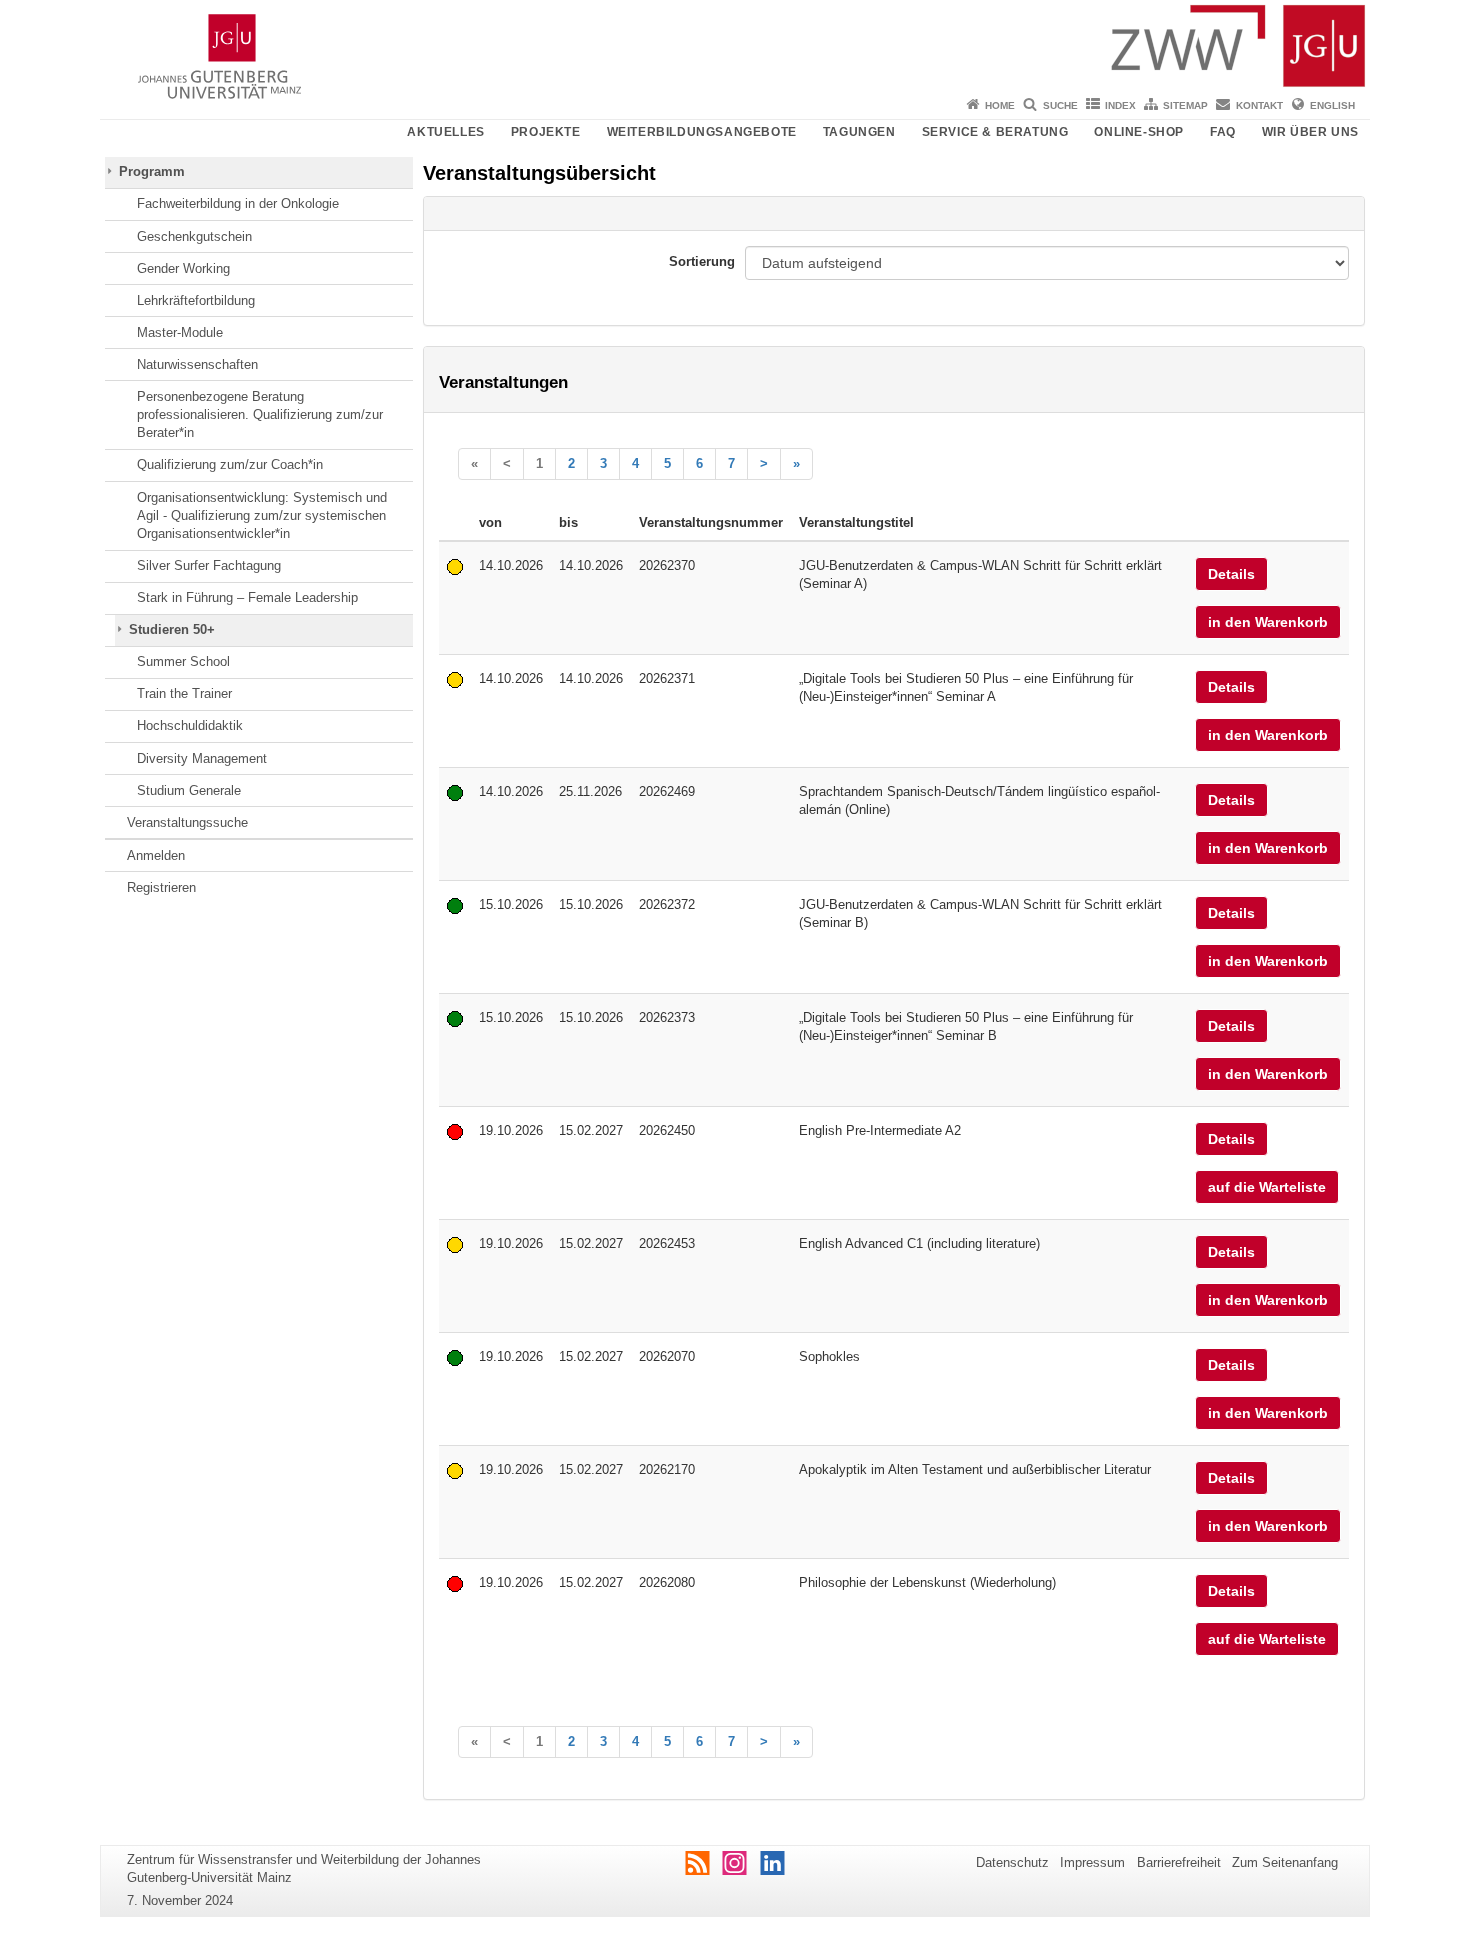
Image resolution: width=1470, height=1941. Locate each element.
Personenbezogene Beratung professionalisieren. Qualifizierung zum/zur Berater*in (260, 415)
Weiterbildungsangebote (702, 132)
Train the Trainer (184, 693)
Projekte (546, 132)
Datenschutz (1012, 1862)
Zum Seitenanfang (1285, 1862)
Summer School (183, 661)
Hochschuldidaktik (190, 725)
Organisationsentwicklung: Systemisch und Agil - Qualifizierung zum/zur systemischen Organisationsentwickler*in (262, 516)
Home (1000, 105)
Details (1231, 574)
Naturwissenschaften (197, 364)
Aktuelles (445, 132)
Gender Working (183, 268)
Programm (152, 171)
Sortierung (702, 261)
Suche (1060, 105)
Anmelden (156, 855)
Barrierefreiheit (1179, 1862)
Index (1120, 105)
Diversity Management (202, 758)
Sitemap (1185, 105)
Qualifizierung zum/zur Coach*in (230, 464)
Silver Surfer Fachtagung (209, 565)
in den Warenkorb (1268, 622)
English (1332, 105)
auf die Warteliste (1267, 1187)
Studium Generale (189, 790)
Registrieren (161, 887)
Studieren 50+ (172, 629)
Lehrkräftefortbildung (196, 300)
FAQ (1223, 132)
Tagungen (859, 132)
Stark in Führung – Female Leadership (247, 597)
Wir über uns (1310, 132)
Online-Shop (1139, 132)
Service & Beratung (995, 132)
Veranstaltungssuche (187, 822)
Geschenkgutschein (194, 236)
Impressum (1092, 1862)
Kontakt (1259, 105)
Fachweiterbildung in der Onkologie (238, 203)
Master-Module (180, 332)
